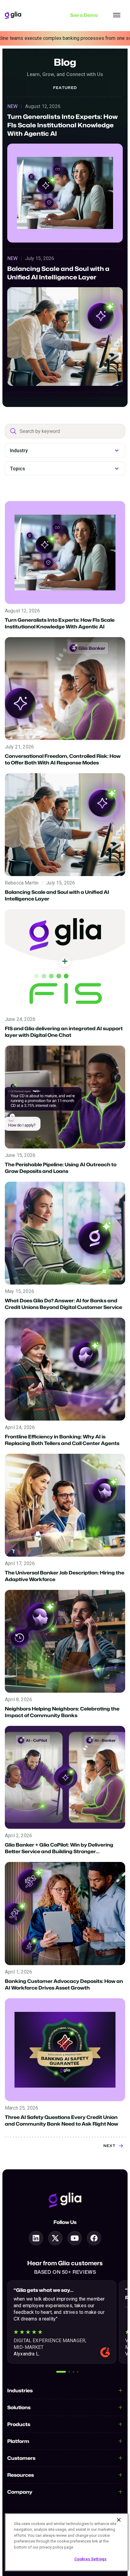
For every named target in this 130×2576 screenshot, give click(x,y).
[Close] (119, 2520)
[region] (67, 2542)
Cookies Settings (90, 2559)
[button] (61, 2372)
